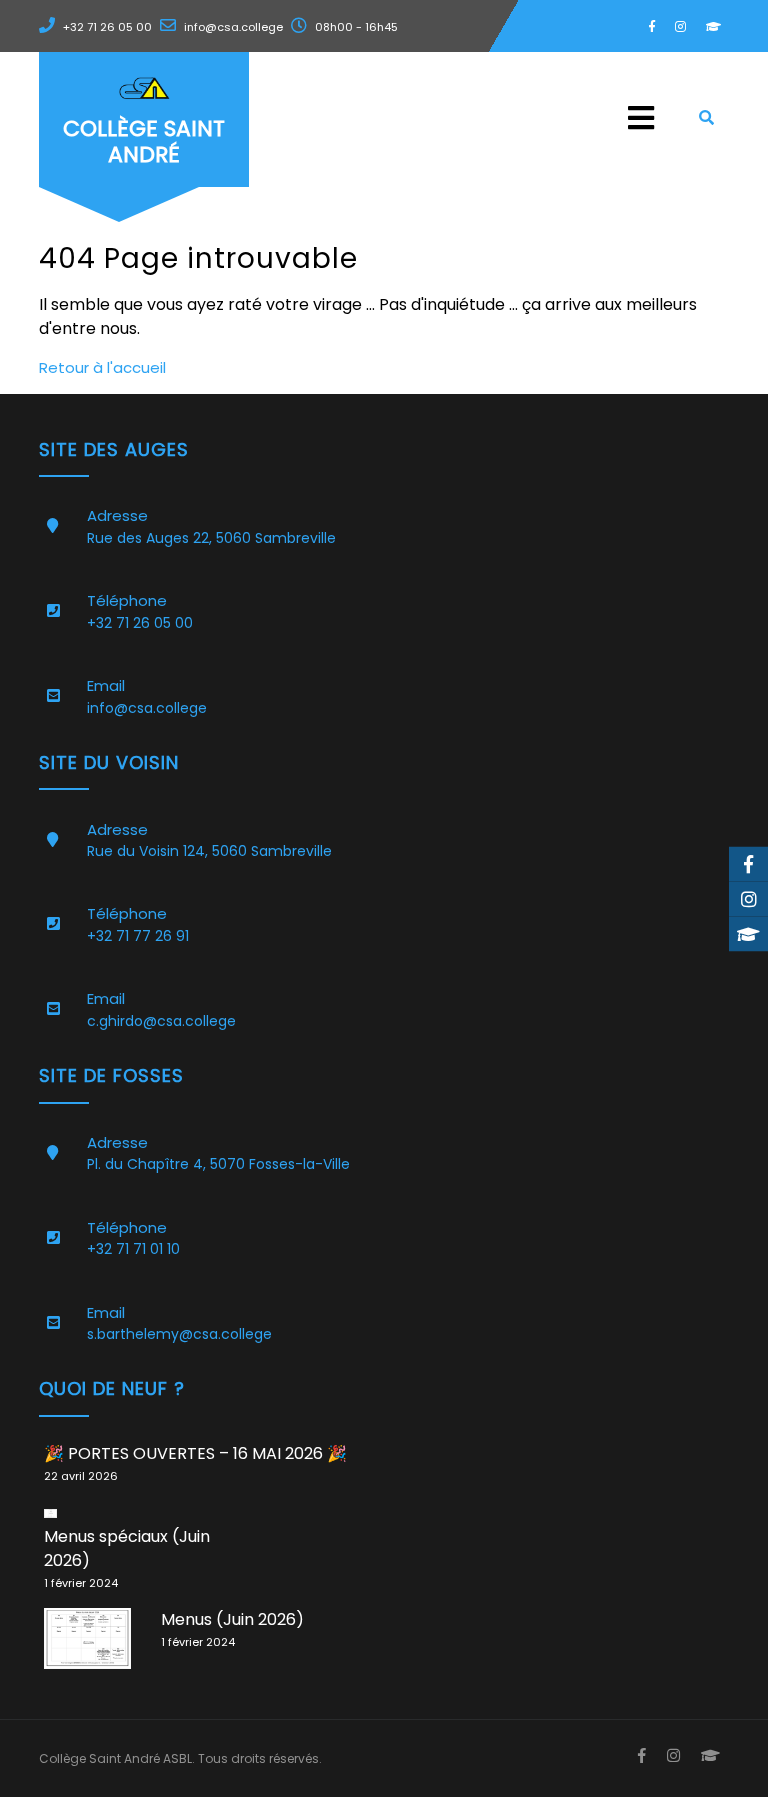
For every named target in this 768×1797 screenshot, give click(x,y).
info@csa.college (233, 27)
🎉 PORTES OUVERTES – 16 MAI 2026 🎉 (195, 1453)
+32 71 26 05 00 (107, 27)
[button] (474, 118)
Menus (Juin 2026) (232, 1619)
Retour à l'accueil (102, 367)
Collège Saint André (144, 141)
